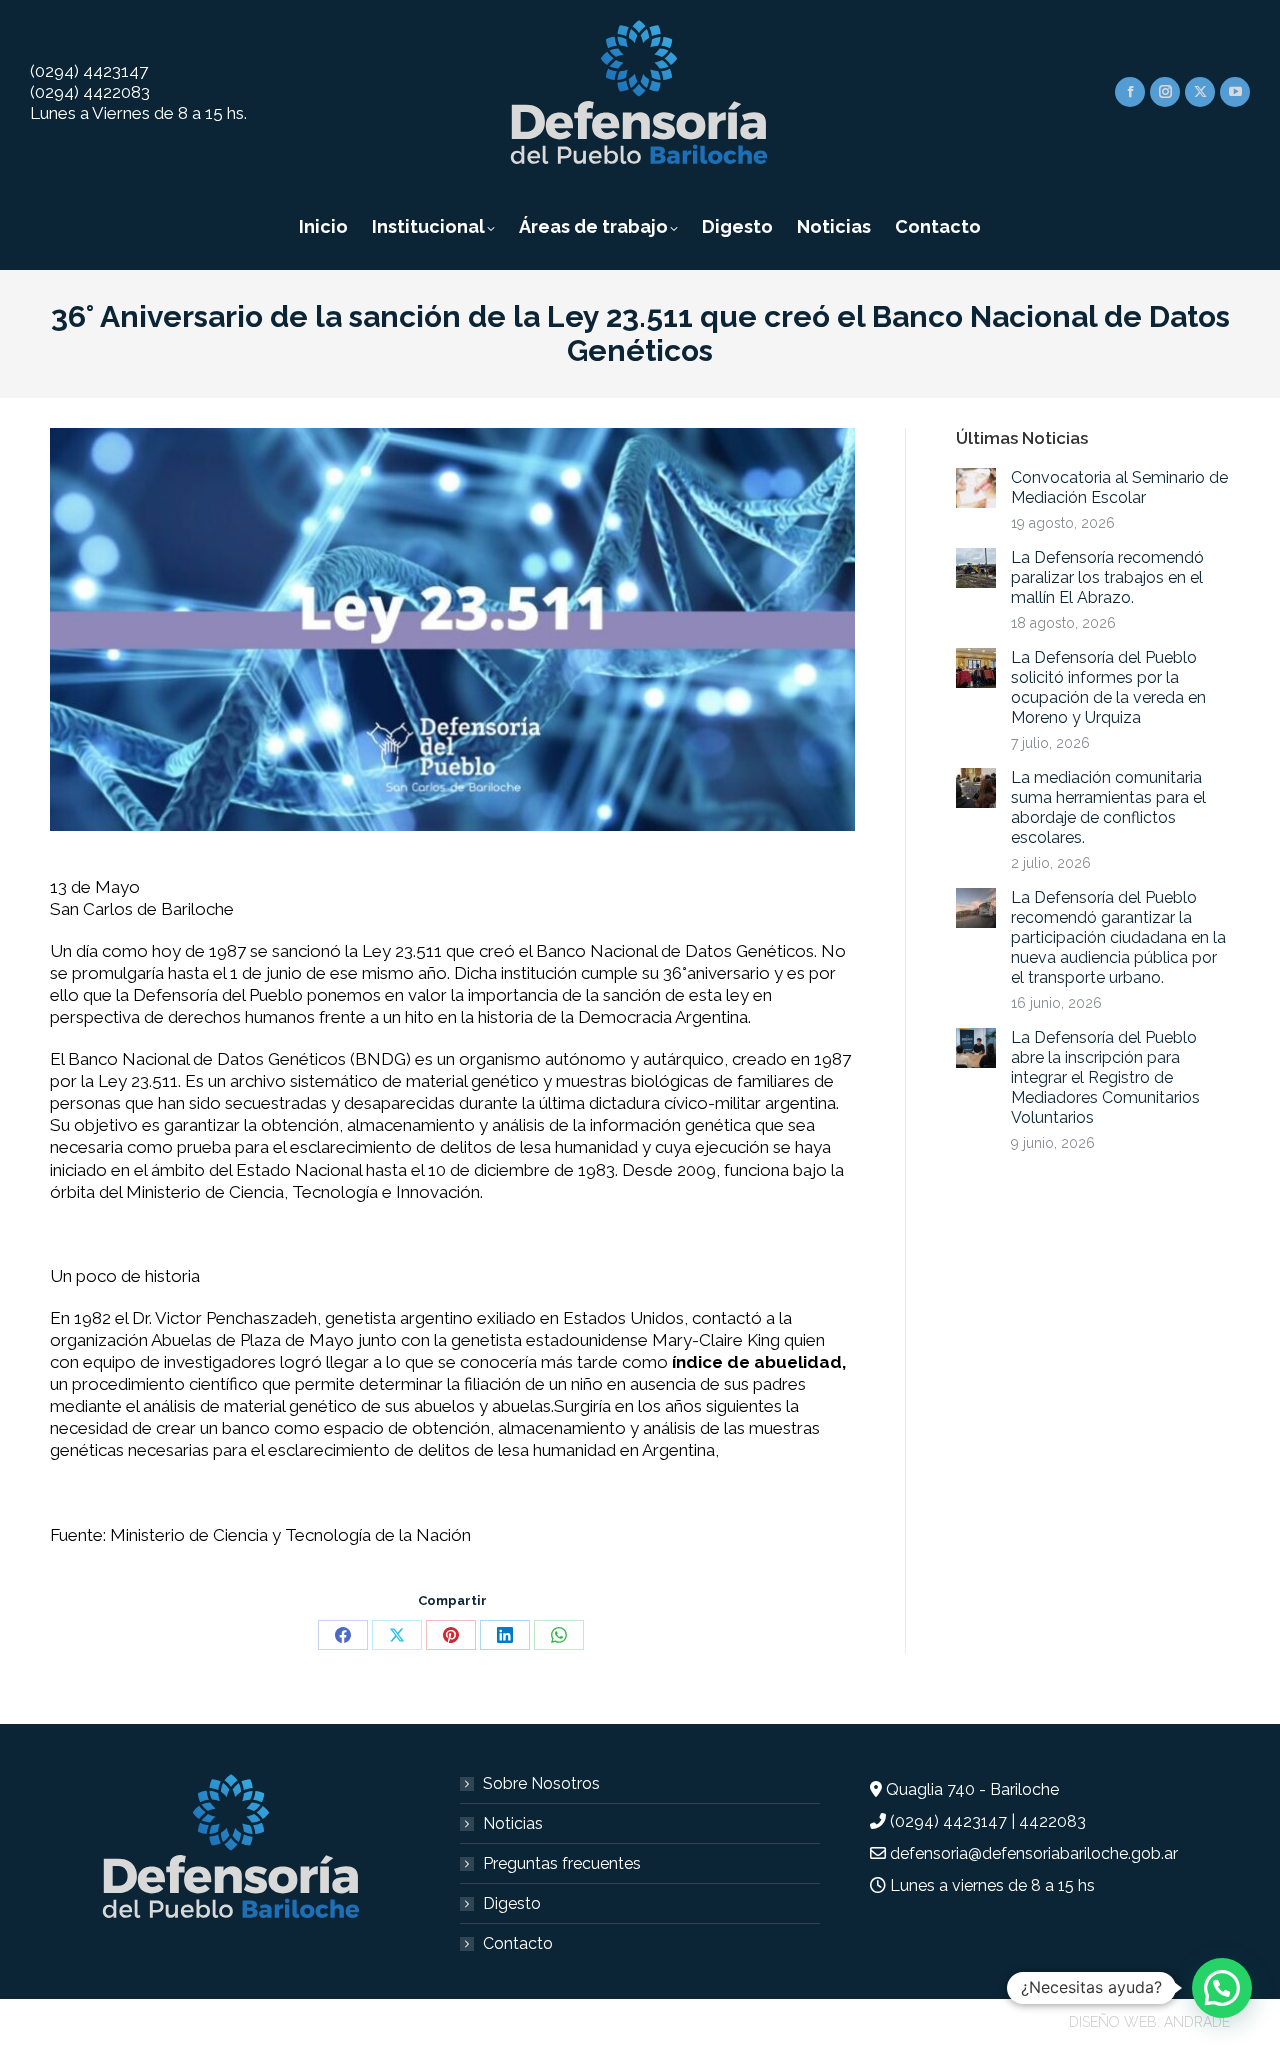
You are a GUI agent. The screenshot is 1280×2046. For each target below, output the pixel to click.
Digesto (512, 1903)
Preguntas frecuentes (562, 1863)
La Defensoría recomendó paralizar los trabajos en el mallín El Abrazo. (1107, 577)
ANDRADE (1197, 2022)
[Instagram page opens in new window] (1165, 92)
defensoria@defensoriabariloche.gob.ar (1034, 1853)
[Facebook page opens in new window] (1130, 92)
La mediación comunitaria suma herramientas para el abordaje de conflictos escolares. (1108, 807)
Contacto (518, 1943)
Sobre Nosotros (541, 1783)
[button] (1222, 1988)
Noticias (513, 1823)
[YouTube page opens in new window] (1235, 92)
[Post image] (976, 488)
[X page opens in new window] (1200, 92)
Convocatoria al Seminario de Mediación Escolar (1119, 487)
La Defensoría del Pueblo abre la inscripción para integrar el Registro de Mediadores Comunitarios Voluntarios (1105, 1077)
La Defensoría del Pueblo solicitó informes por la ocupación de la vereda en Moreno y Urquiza (1108, 687)
